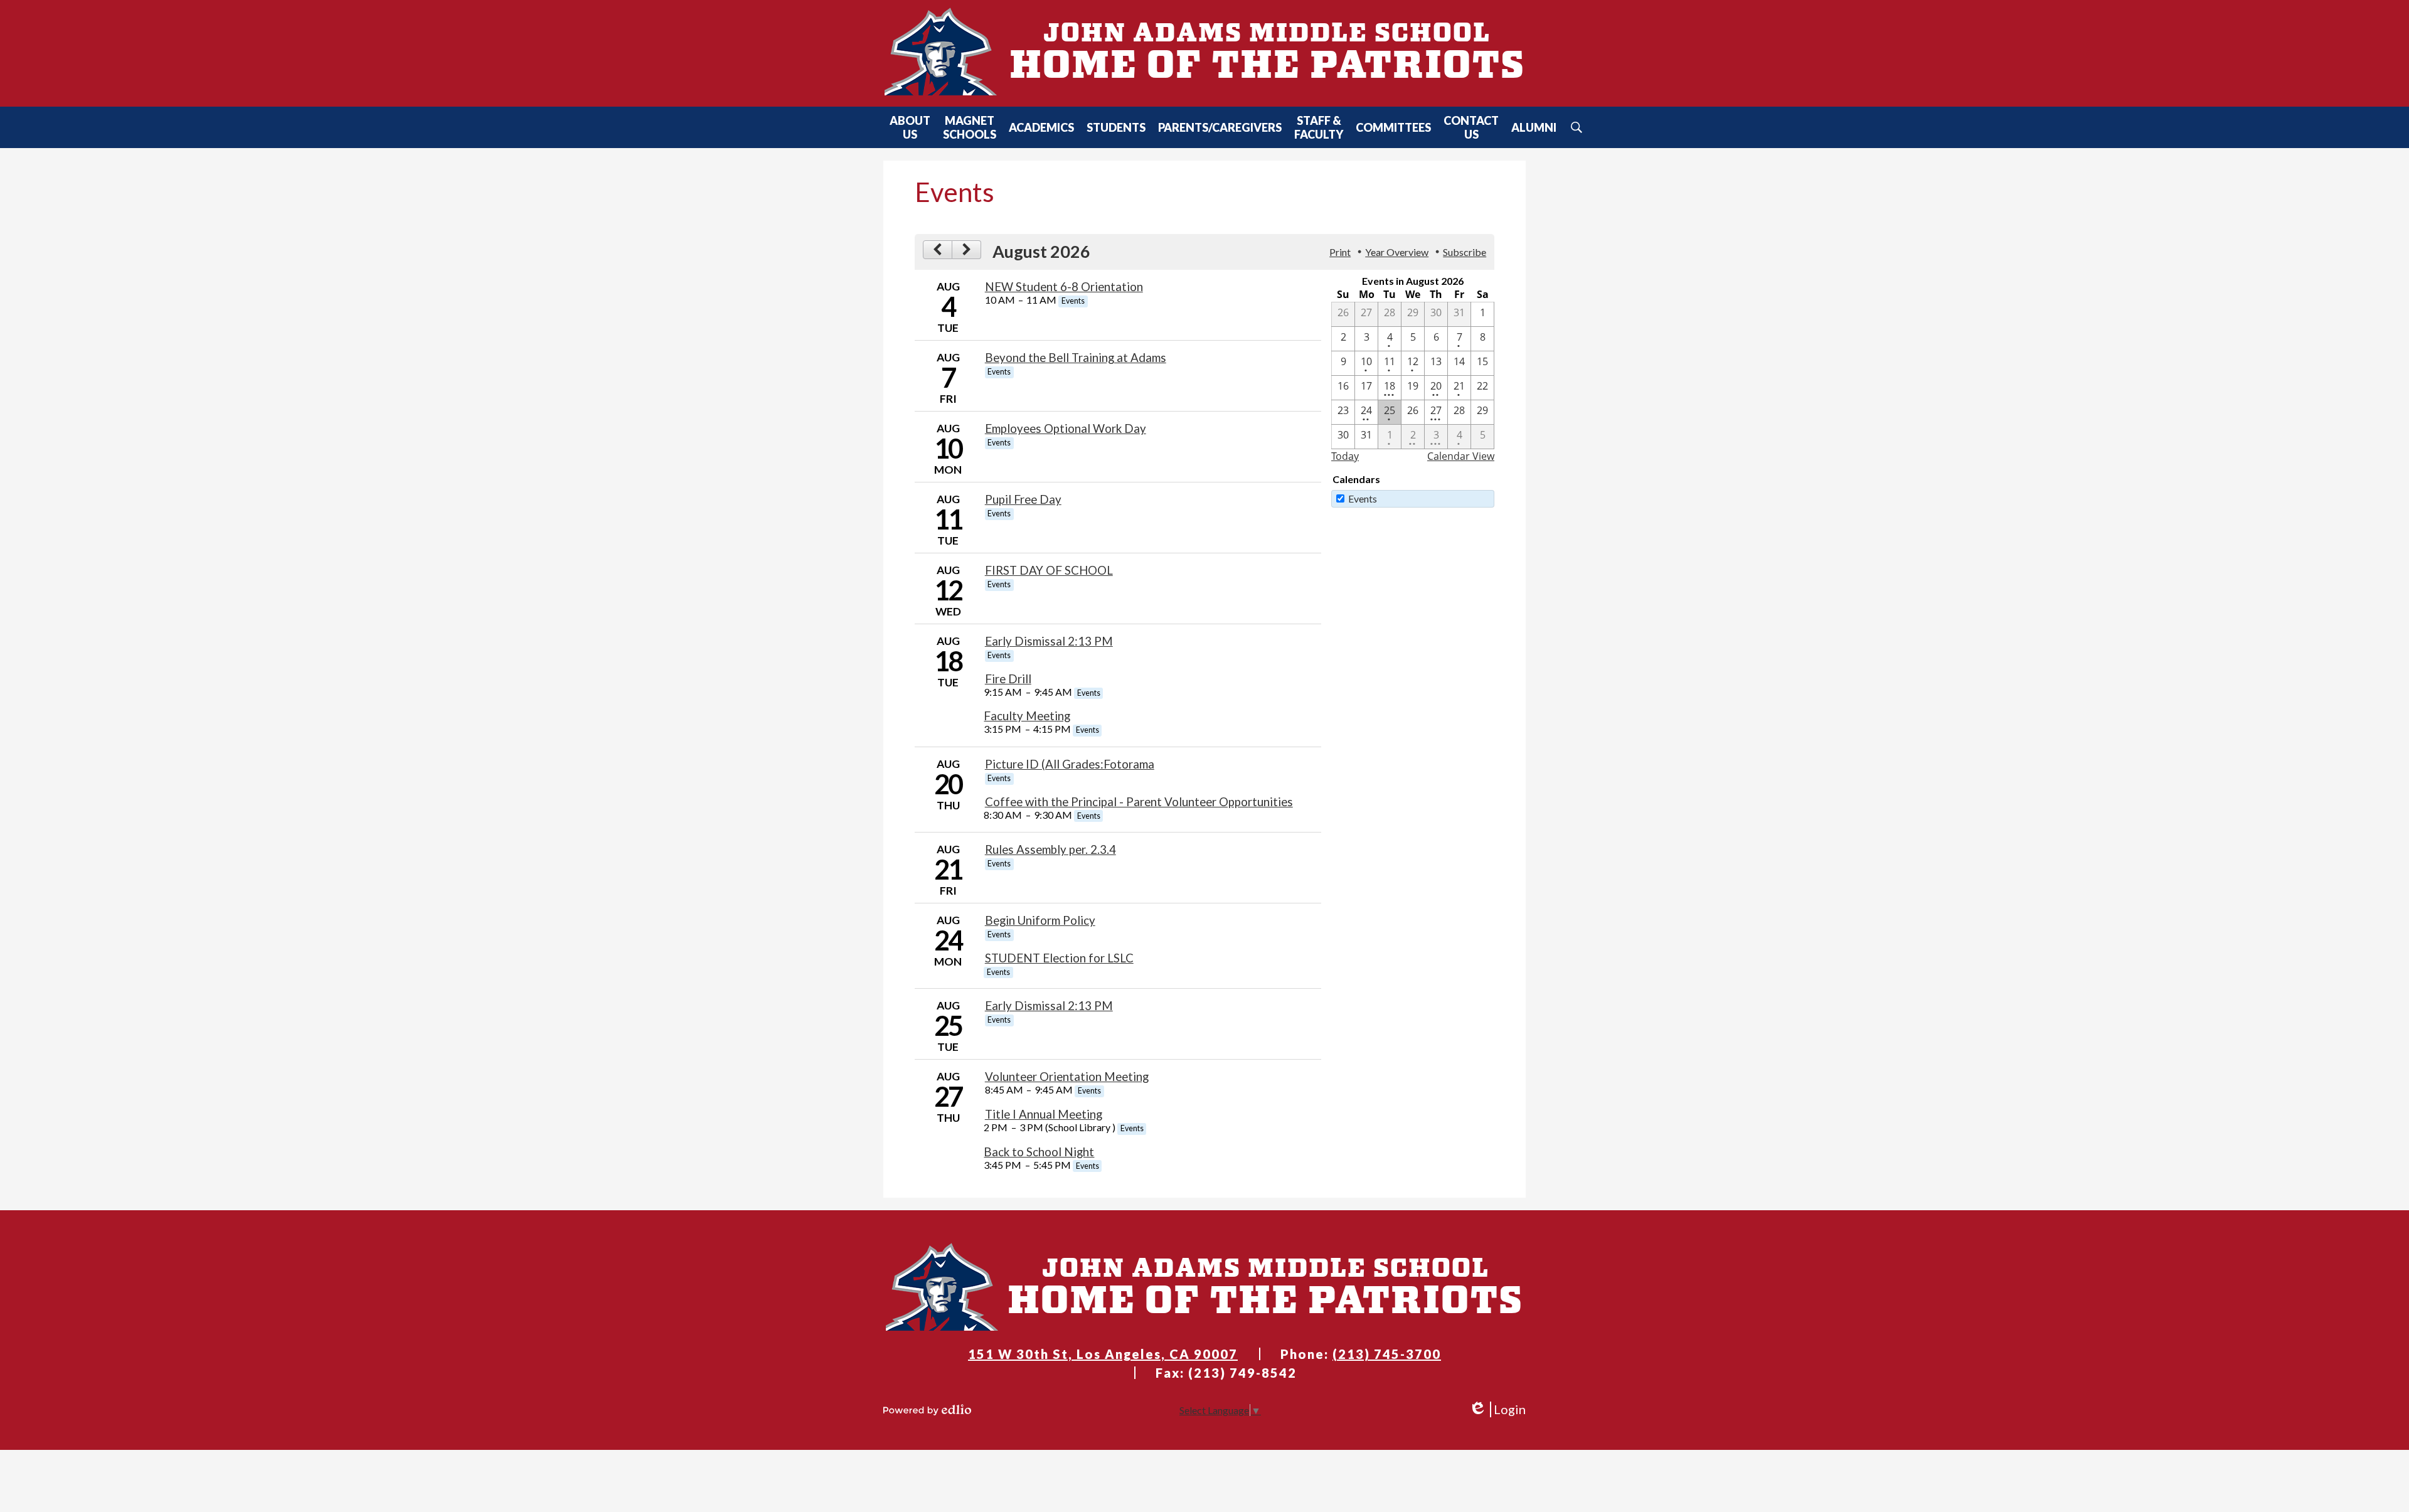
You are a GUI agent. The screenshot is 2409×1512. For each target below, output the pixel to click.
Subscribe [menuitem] (1465, 252)
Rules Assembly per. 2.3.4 (1050, 849)
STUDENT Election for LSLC (1059, 958)
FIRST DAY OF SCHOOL (1049, 570)
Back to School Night (1039, 1152)
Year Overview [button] (1397, 252)
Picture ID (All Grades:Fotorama (1070, 764)
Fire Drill (1008, 679)
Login (1497, 1409)
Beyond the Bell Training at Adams (1076, 358)
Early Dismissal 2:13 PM (1049, 641)
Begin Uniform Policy (1040, 920)
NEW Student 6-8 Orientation (1064, 287)
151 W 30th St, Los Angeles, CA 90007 (1103, 1354)
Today (1345, 456)
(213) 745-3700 (1387, 1354)
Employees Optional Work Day (1066, 429)
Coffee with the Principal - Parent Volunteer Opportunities (1139, 802)
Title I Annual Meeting (1044, 1114)
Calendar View (1461, 456)
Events (1363, 498)
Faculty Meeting (1027, 716)
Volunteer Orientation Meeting (1067, 1077)
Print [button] (1340, 252)
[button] (910, 127)
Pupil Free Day (1023, 499)
